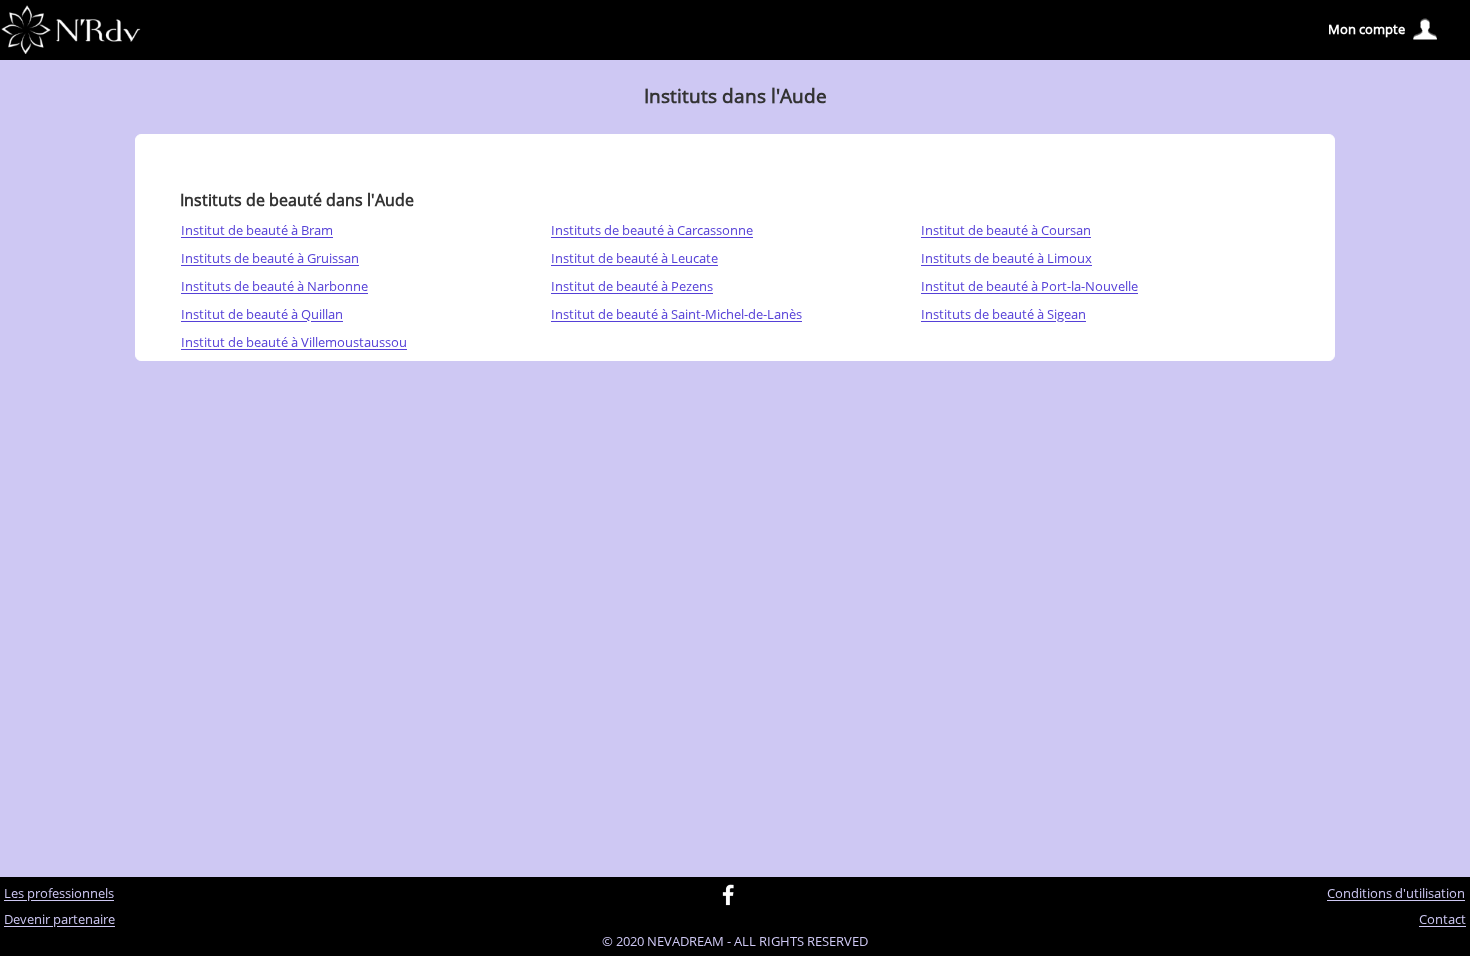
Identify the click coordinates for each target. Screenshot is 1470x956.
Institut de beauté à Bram (257, 231)
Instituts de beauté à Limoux (1006, 259)
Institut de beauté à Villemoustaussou (294, 343)
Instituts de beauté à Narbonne (274, 287)
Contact (1442, 920)
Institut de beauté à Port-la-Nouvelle (1029, 287)
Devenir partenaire (59, 920)
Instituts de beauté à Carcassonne (652, 231)
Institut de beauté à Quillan (262, 315)
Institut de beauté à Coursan (1006, 231)
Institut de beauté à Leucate (634, 259)
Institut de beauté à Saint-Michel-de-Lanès (676, 315)
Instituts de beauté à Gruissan (270, 259)
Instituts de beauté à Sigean (1003, 315)
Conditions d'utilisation (1396, 894)
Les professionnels (59, 894)
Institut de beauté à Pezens (632, 287)
